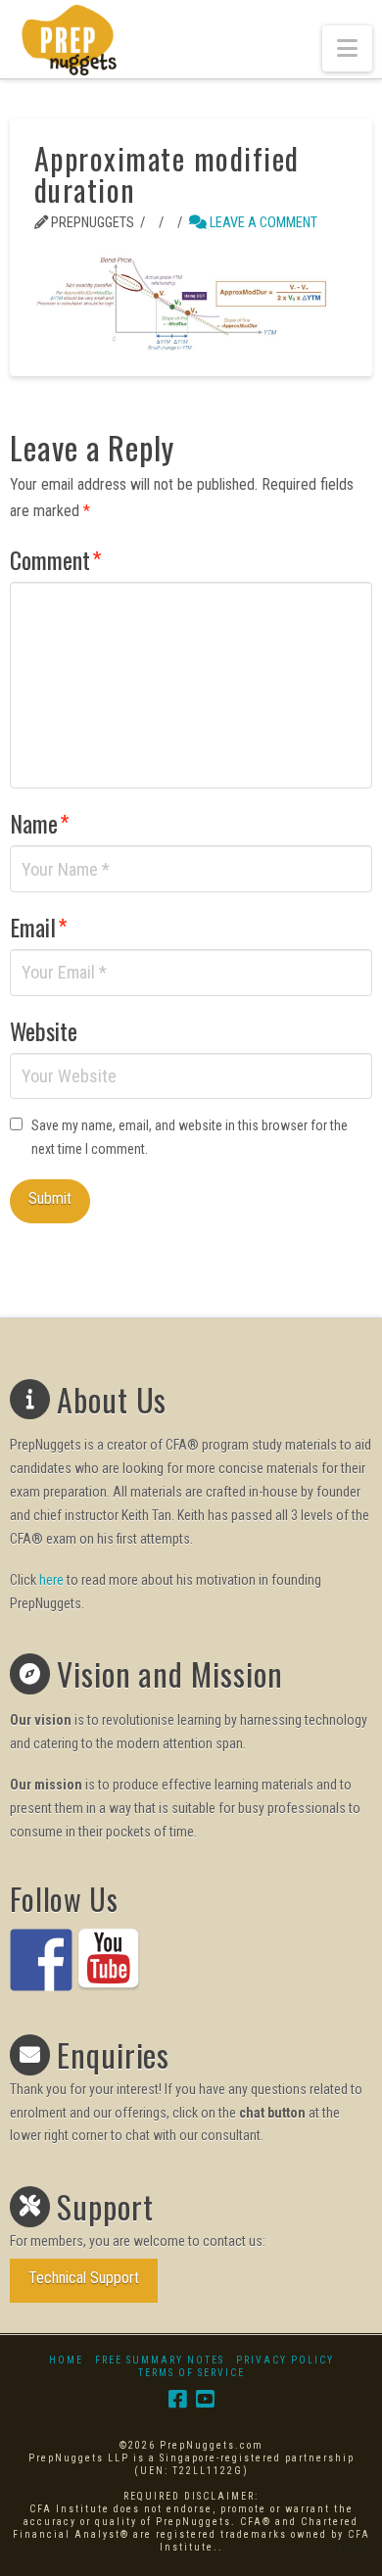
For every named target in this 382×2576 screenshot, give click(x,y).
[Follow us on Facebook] (41, 1960)
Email (39, 927)
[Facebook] (177, 2399)
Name (40, 823)
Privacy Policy (285, 2360)
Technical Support (84, 2278)
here (51, 1580)
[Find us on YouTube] (109, 1960)
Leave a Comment (262, 223)
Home (66, 2360)
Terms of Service (191, 2373)
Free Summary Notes (160, 2360)
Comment (56, 559)
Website (44, 1030)
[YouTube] (205, 2399)
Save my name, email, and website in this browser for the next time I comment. (190, 1137)
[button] (347, 48)
